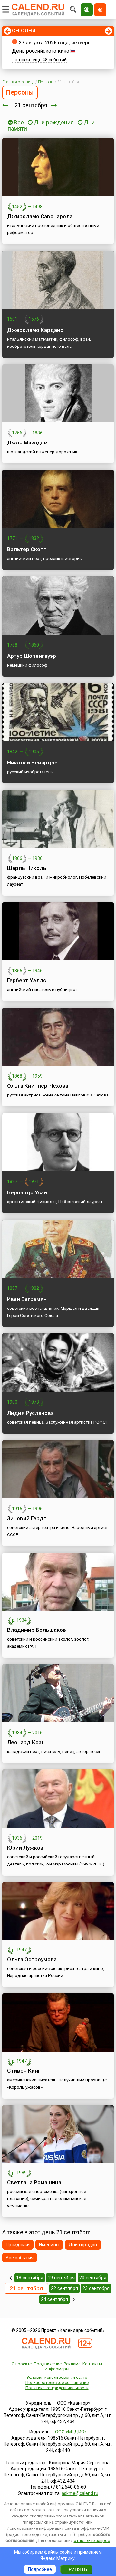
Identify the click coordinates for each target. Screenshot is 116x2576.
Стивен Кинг (24, 2071)
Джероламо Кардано (35, 330)
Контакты (92, 2364)
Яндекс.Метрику (58, 2558)
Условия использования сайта (57, 2377)
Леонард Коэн (26, 1742)
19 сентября (61, 2278)
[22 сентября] (54, 105)
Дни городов (83, 2245)
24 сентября (54, 2299)
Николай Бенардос (32, 763)
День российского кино (41, 51)
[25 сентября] (74, 2299)
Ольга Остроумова (32, 1959)
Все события (20, 2258)
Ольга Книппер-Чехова (38, 1086)
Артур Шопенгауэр (32, 656)
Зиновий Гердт (27, 1518)
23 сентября (96, 2288)
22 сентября (64, 2288)
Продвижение (48, 2364)
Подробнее (40, 2569)
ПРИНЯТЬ (76, 2569)
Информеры (57, 2369)
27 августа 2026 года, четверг (54, 43)
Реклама (72, 2364)
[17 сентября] (10, 2278)
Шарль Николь (27, 868)
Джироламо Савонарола (40, 216)
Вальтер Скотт (27, 549)
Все (18, 122)
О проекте (22, 2364)
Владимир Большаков (37, 1630)
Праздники (18, 2245)
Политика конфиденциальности (57, 2388)
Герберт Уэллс (27, 980)
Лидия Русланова (30, 1413)
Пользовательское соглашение (57, 2383)
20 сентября (93, 2278)
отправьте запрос (92, 2541)
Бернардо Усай (27, 1192)
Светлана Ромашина (34, 2182)
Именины (49, 2245)
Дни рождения (54, 122)
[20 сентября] (5, 105)
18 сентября (30, 2278)
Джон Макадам (27, 443)
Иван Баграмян (27, 1299)
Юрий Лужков (25, 1848)
